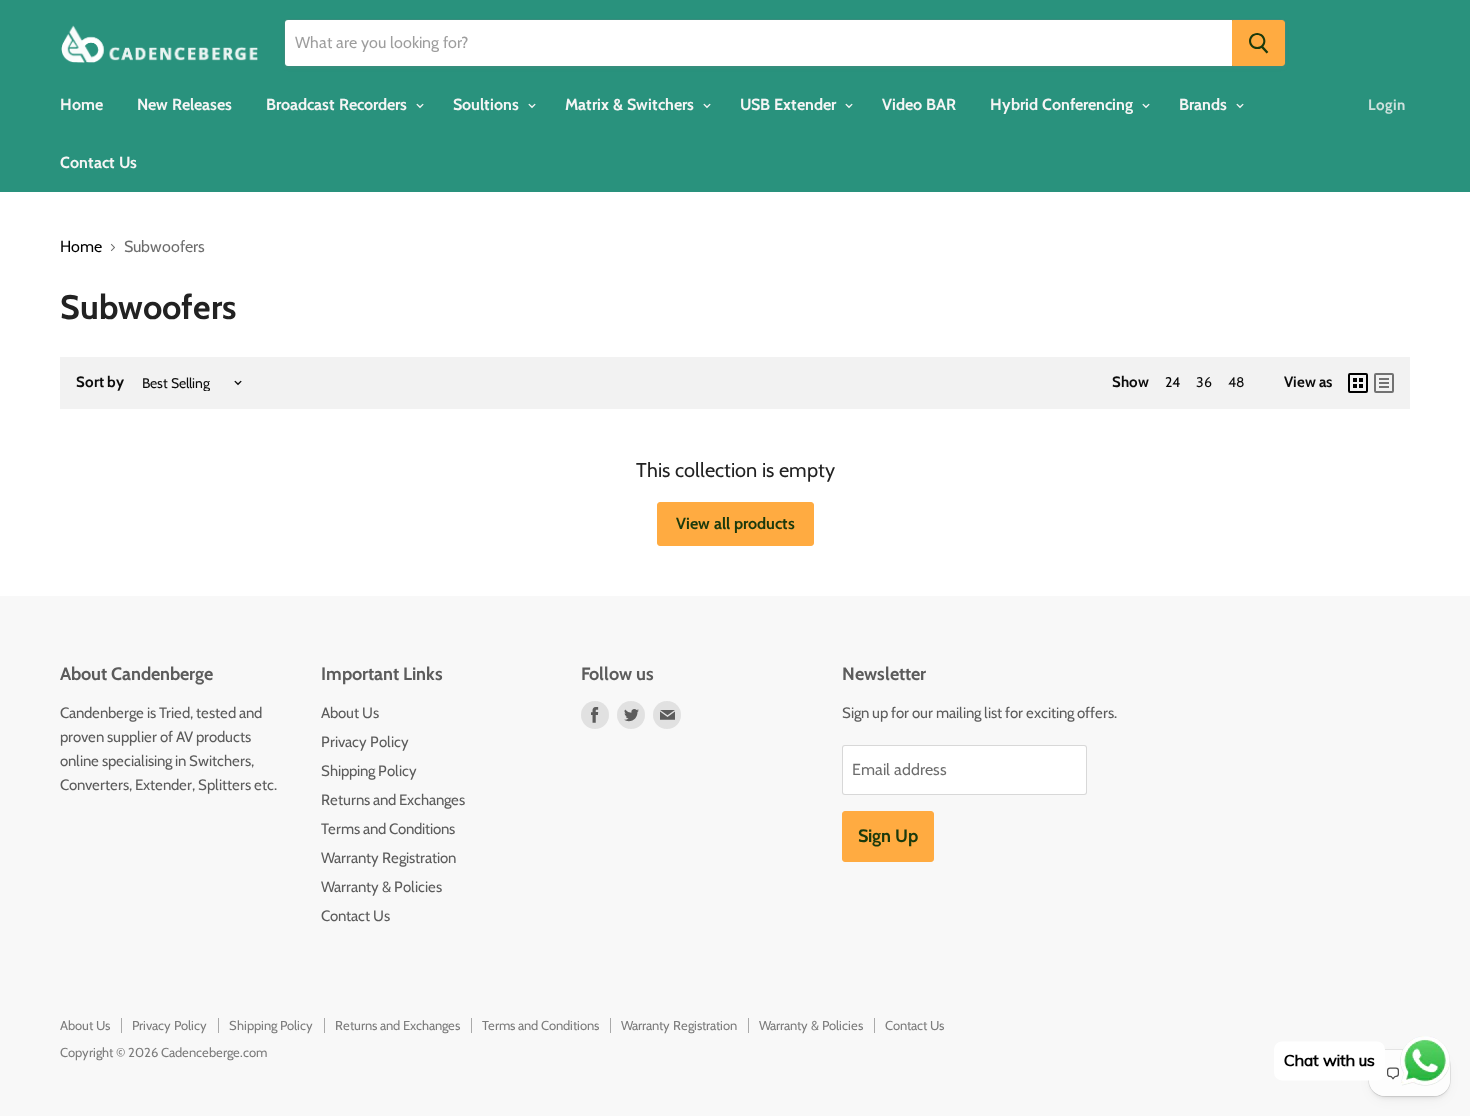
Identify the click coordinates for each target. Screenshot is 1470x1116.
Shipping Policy (369, 771)
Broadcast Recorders (338, 104)
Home (81, 104)
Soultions (488, 104)
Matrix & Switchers (631, 104)
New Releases (184, 104)
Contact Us (98, 162)
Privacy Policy (365, 742)
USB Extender (790, 104)
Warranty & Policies (381, 887)
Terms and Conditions (388, 829)
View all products (735, 523)
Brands (1205, 104)
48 (1236, 382)
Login (1386, 105)
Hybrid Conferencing (1063, 104)
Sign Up (888, 836)
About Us (350, 713)
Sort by (100, 382)
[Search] (1258, 43)
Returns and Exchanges (393, 800)
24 (1172, 382)
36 (1204, 382)
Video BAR (919, 104)
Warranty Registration (388, 858)
